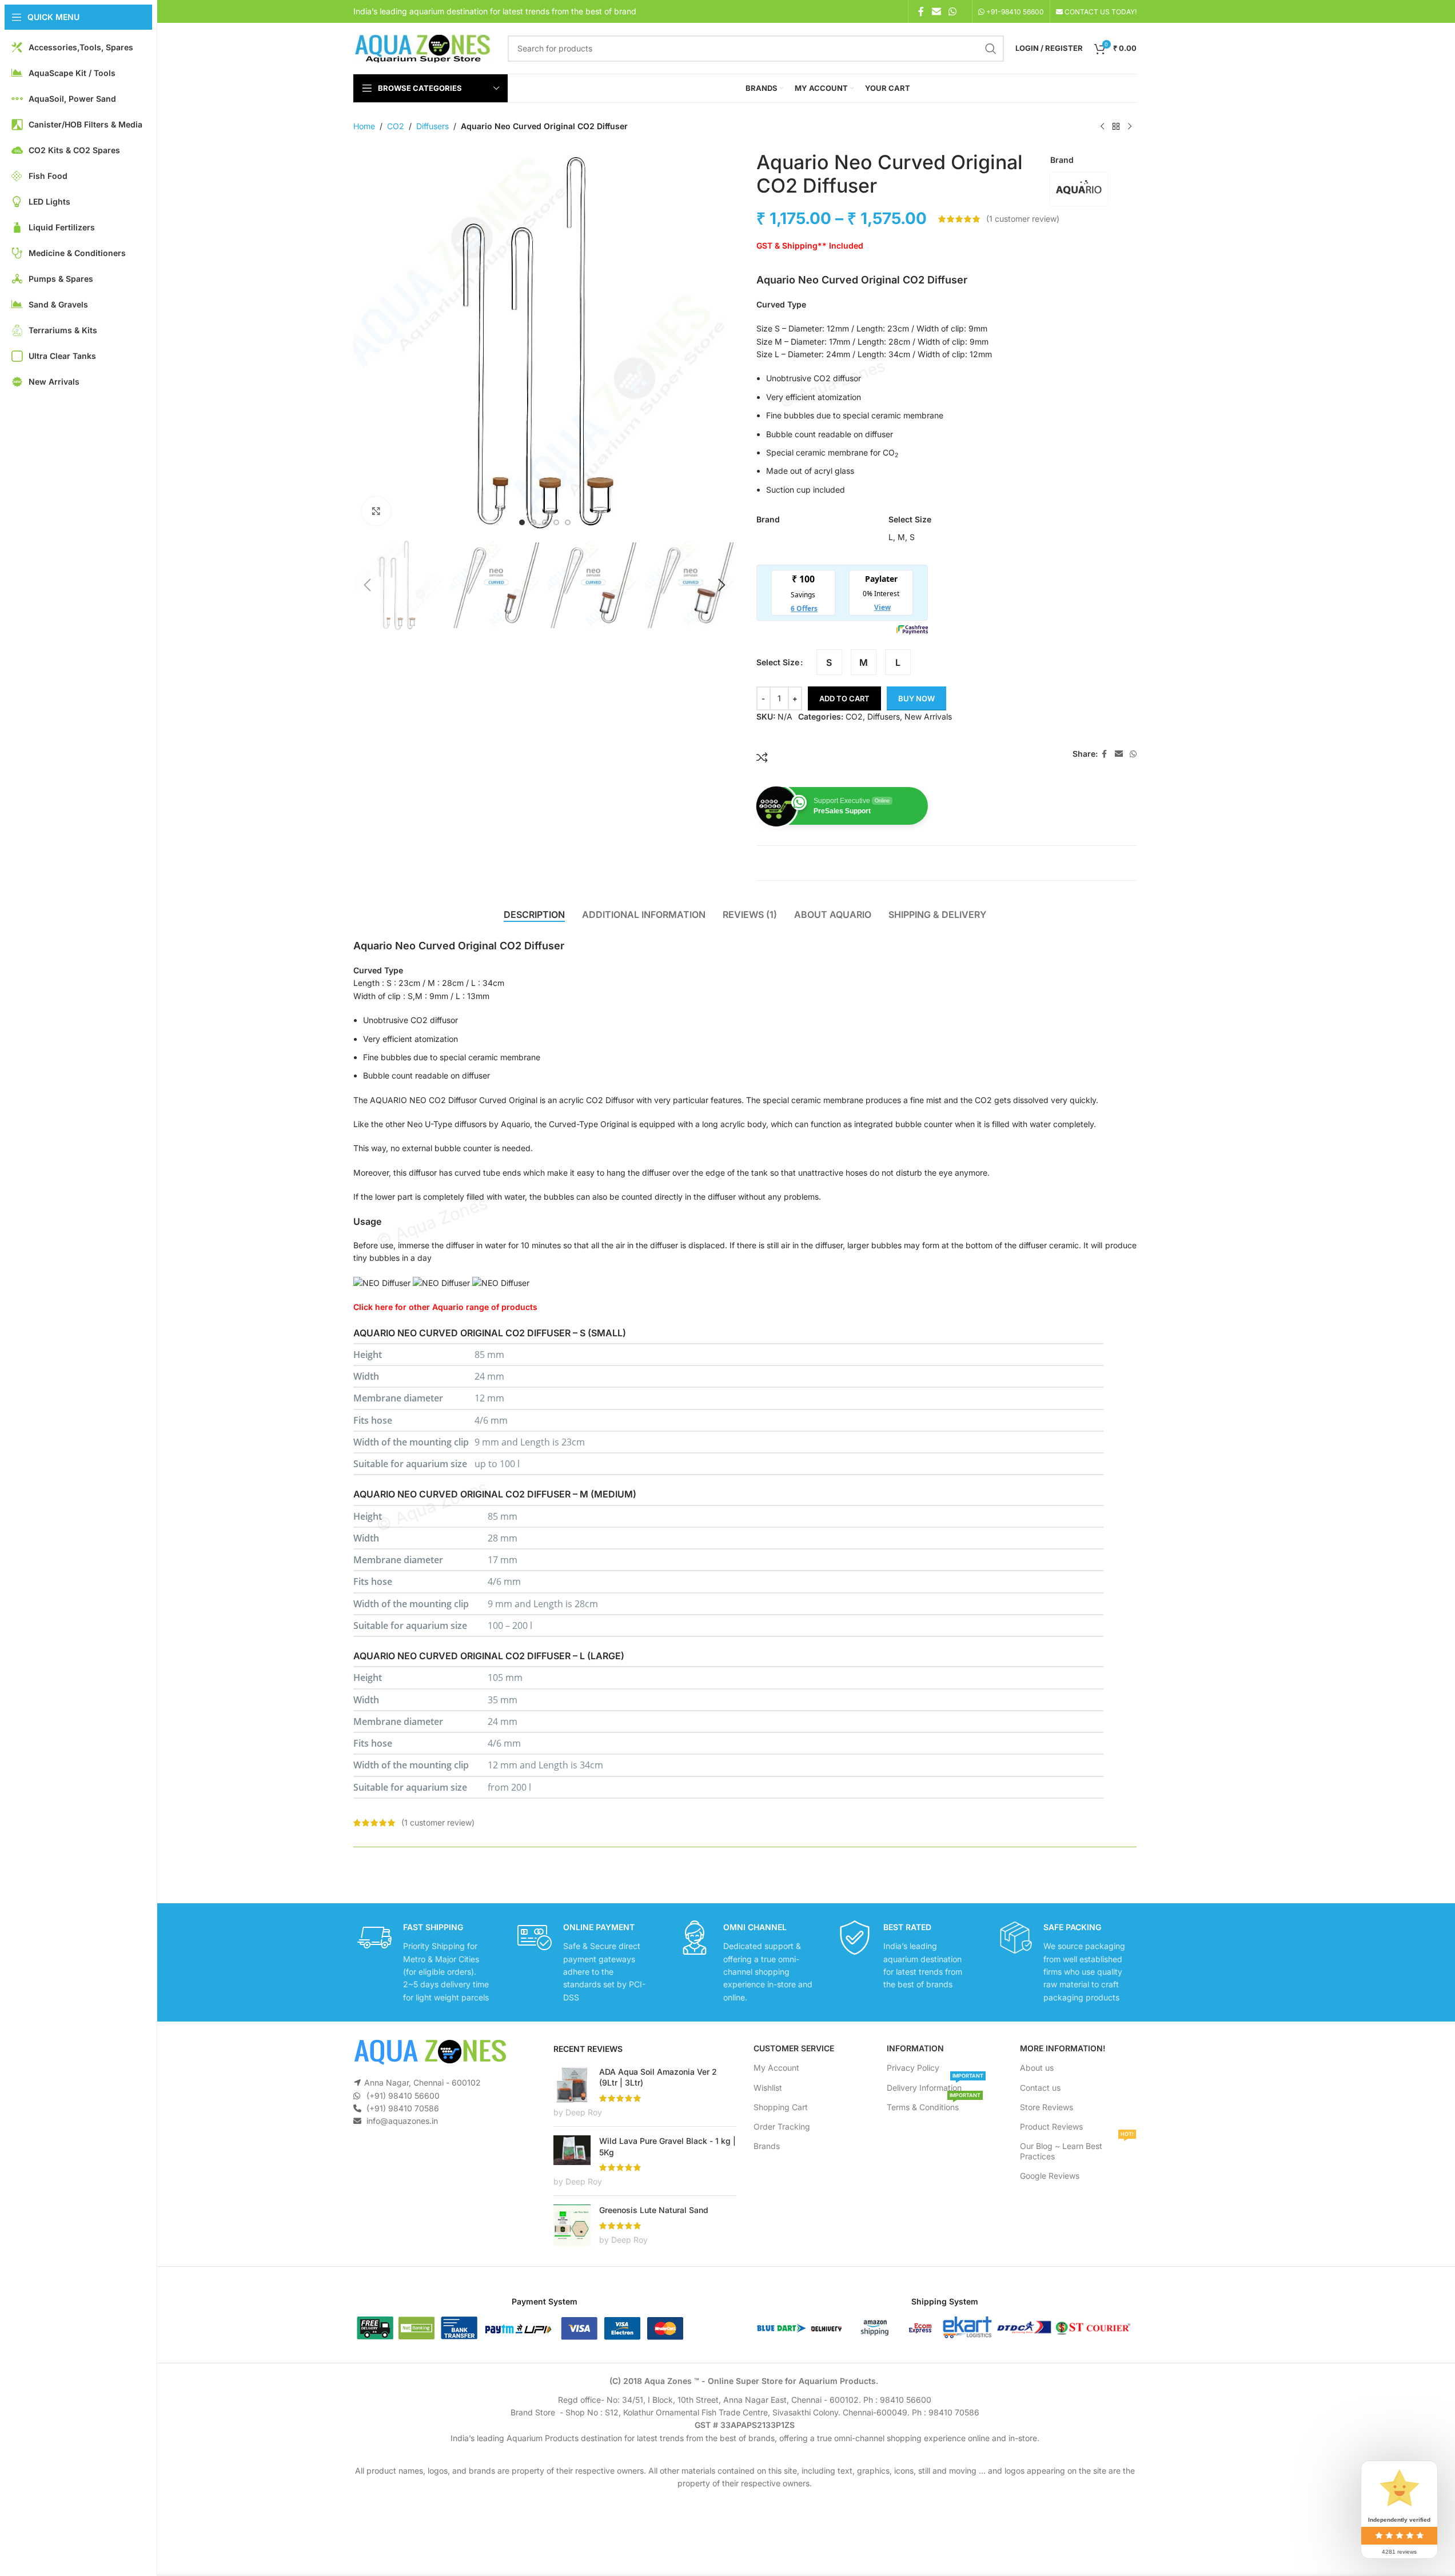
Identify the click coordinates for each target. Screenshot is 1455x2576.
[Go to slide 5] (568, 522)
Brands (767, 2146)
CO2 (396, 126)
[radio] (829, 662)
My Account (776, 2068)
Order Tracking (782, 2126)
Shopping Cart (781, 2107)
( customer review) (1023, 219)
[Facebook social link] (921, 11)
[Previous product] (1102, 127)
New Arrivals (928, 716)
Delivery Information (935, 2085)
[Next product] (1130, 127)
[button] (368, 585)
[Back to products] (1116, 127)
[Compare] (762, 757)
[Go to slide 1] (522, 522)
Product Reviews (1051, 2126)
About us (1037, 2068)
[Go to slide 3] (545, 522)
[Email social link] (936, 11)
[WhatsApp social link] (952, 11)
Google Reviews (1050, 2176)
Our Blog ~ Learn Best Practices (1077, 2149)
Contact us (1040, 2088)
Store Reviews (1047, 2107)
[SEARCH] (991, 49)
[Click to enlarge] (376, 511)
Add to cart (844, 698)
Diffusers (432, 126)
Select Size (778, 662)
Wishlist (768, 2088)
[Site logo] (422, 47)
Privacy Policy (913, 2068)
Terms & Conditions (934, 2105)
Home (364, 126)
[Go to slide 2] (533, 522)
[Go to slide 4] (556, 522)
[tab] (534, 915)
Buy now (916, 698)
